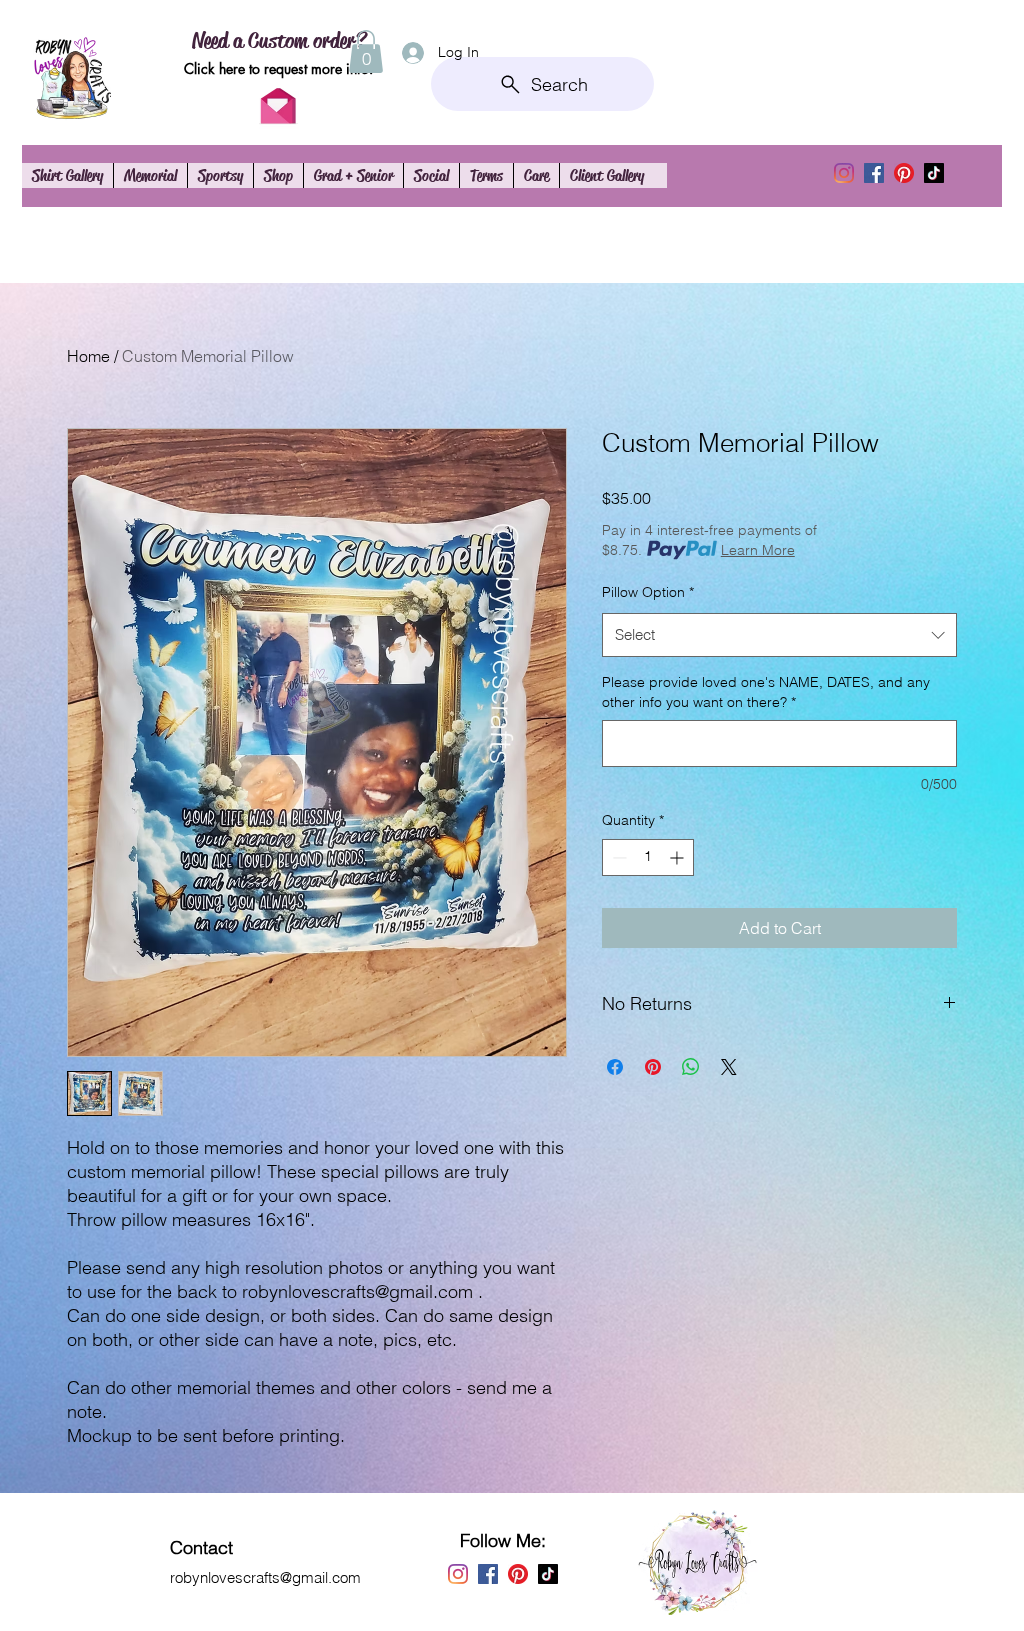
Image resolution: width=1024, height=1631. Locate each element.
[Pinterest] (904, 173)
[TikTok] (934, 173)
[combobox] (779, 635)
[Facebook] (874, 173)
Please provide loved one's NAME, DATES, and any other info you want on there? (766, 692)
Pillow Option (648, 592)
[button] (366, 51)
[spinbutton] (648, 857)
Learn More (758, 550)
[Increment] (678, 857)
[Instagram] (844, 173)
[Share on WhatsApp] (691, 1067)
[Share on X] (729, 1067)
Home (88, 356)
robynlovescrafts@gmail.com (265, 1577)
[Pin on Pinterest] (653, 1067)
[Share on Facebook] (615, 1067)
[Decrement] (617, 857)
